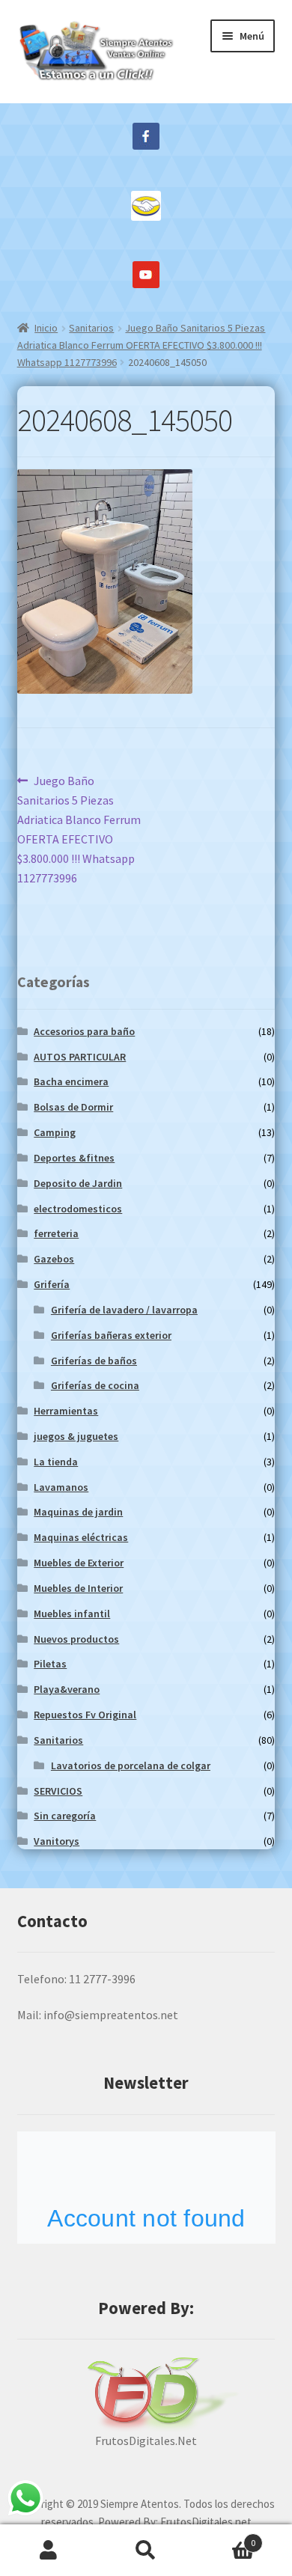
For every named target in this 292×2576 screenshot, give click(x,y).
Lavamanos (61, 1487)
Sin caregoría (65, 1816)
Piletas (50, 1664)
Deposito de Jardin (78, 1183)
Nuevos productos (76, 1639)
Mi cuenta (49, 2551)
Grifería (52, 1284)
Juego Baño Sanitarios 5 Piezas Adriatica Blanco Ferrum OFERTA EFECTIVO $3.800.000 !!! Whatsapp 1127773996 (142, 345)
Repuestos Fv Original (85, 1715)
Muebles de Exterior (79, 1563)
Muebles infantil (72, 1614)
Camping (55, 1132)
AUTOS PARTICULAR (80, 1057)
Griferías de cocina (95, 1385)
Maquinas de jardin (78, 1512)
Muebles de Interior (78, 1588)
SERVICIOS (58, 1791)
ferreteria (56, 1233)
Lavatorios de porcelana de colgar (131, 1765)
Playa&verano (67, 1689)
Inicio (46, 328)
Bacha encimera (71, 1081)
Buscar (146, 2551)
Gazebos (54, 1259)
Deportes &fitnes (74, 1158)
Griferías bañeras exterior (111, 1335)
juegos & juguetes (76, 1436)
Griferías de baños (94, 1361)
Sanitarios (91, 328)
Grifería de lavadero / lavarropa (124, 1310)
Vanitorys (57, 1841)
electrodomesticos (78, 1209)
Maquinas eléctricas (81, 1537)
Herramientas (66, 1411)
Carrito (225, 2537)
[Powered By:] (146, 2394)
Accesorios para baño (84, 1031)
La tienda (56, 1462)
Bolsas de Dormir (73, 1107)
